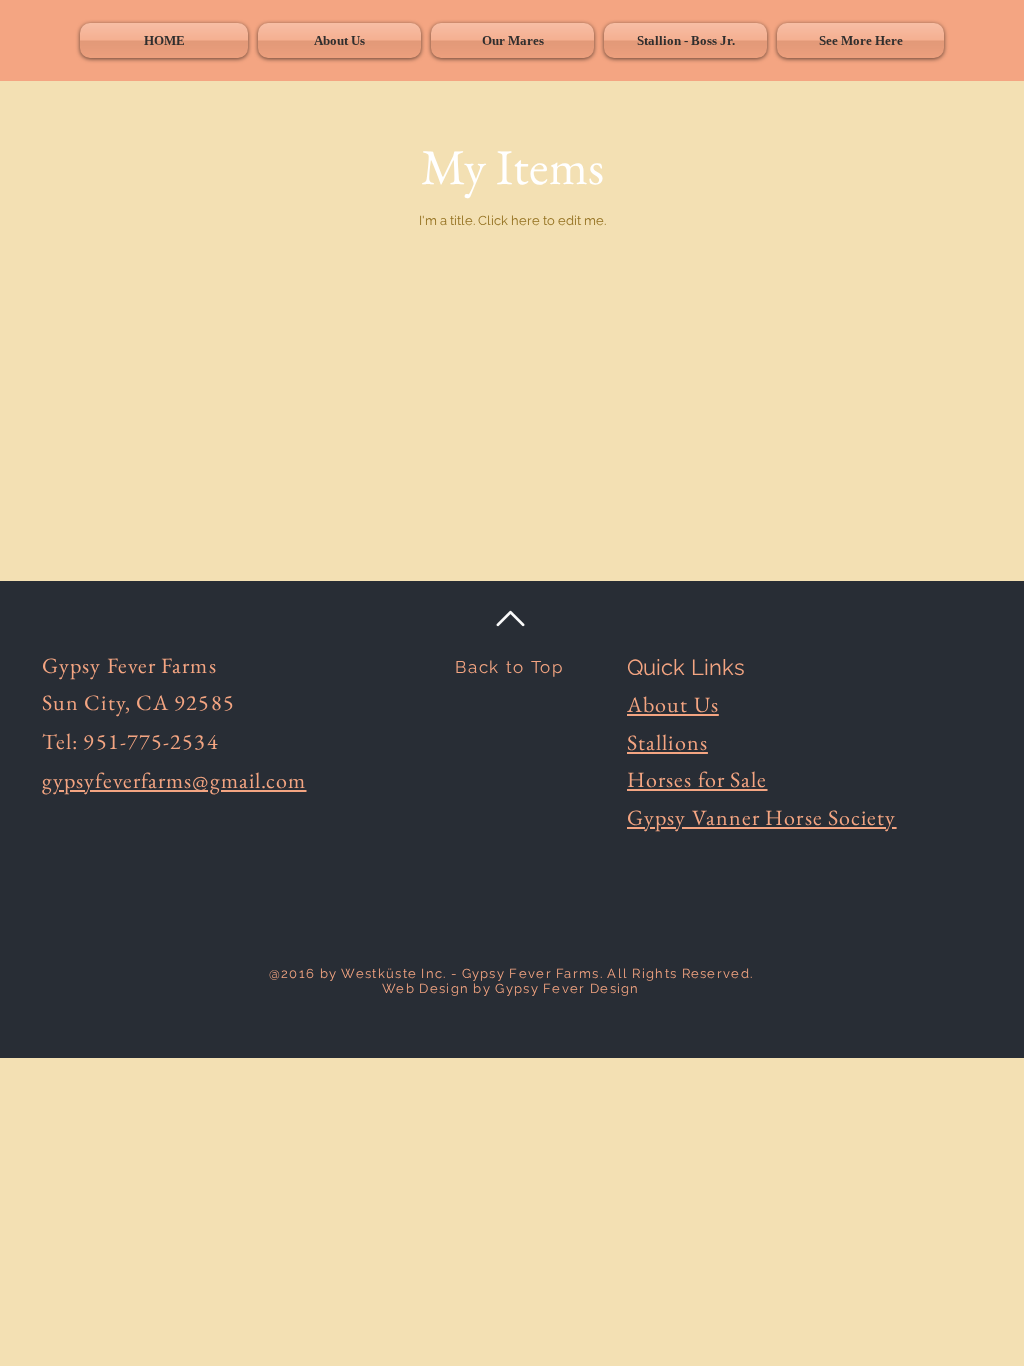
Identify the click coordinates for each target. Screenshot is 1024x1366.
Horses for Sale (697, 779)
